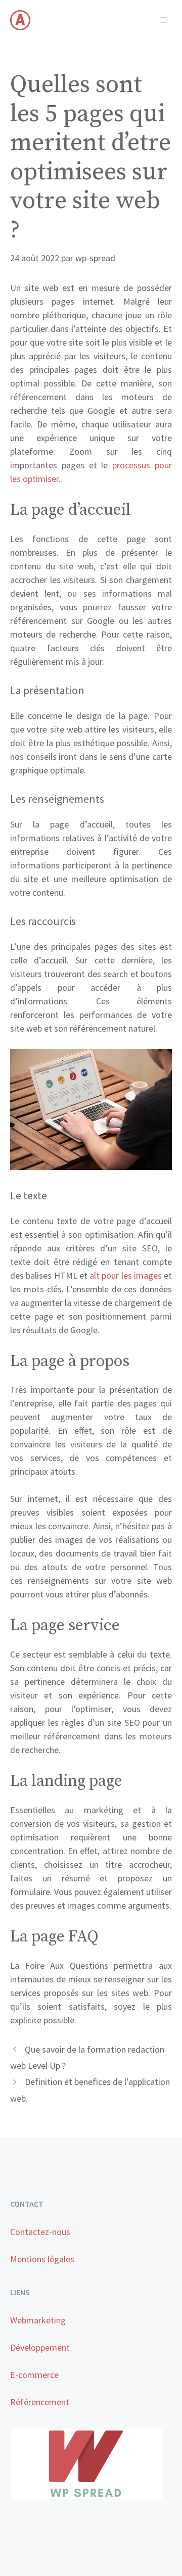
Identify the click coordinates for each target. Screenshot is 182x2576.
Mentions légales (42, 2259)
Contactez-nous (40, 2232)
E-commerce (34, 2375)
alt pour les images (126, 1275)
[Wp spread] (20, 20)
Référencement (40, 2402)
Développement (40, 2347)
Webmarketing (38, 2320)
